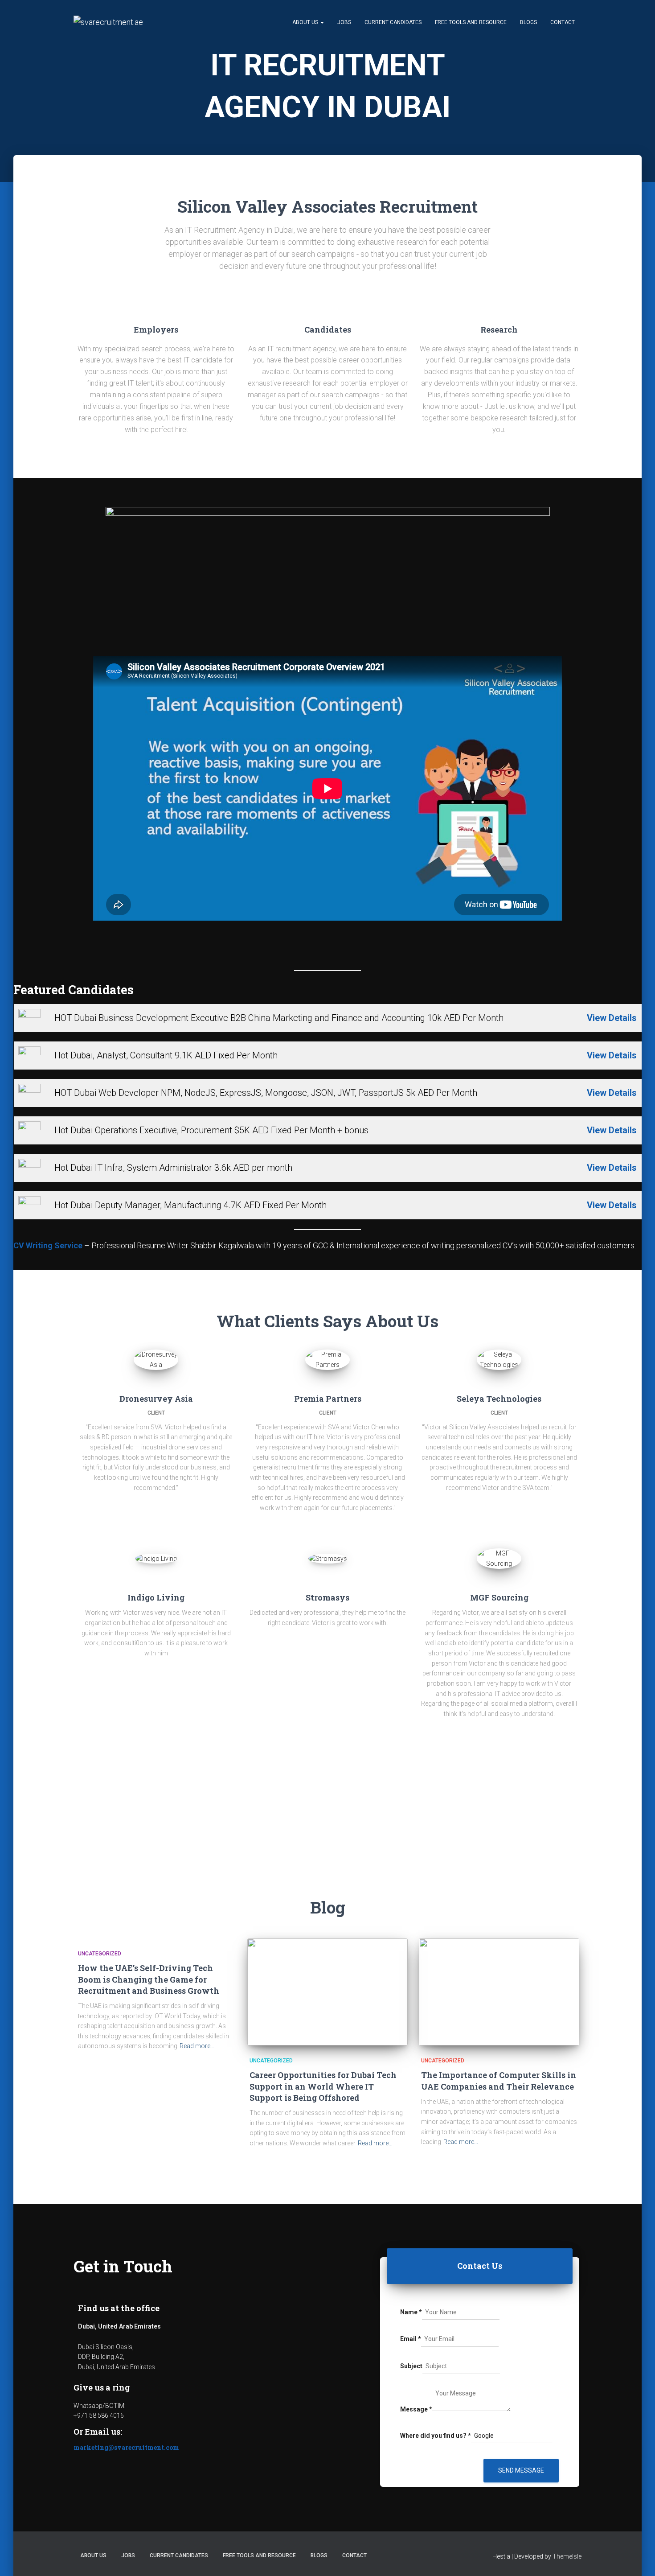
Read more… (197, 2046)
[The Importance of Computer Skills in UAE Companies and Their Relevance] (499, 1992)
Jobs (344, 22)
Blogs (528, 22)
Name (411, 2312)
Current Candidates (393, 22)
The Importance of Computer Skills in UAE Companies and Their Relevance (499, 2080)
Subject (411, 2366)
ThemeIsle (567, 2556)
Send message (521, 2470)
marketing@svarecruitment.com (126, 2447)
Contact (563, 22)
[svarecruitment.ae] (108, 22)
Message (416, 2409)
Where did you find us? (436, 2436)
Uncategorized (100, 1954)
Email (411, 2339)
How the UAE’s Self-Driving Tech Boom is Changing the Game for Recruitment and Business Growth (149, 1979)
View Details (612, 1018)
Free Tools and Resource (471, 22)
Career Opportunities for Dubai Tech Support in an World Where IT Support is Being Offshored (323, 2086)
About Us (306, 22)
